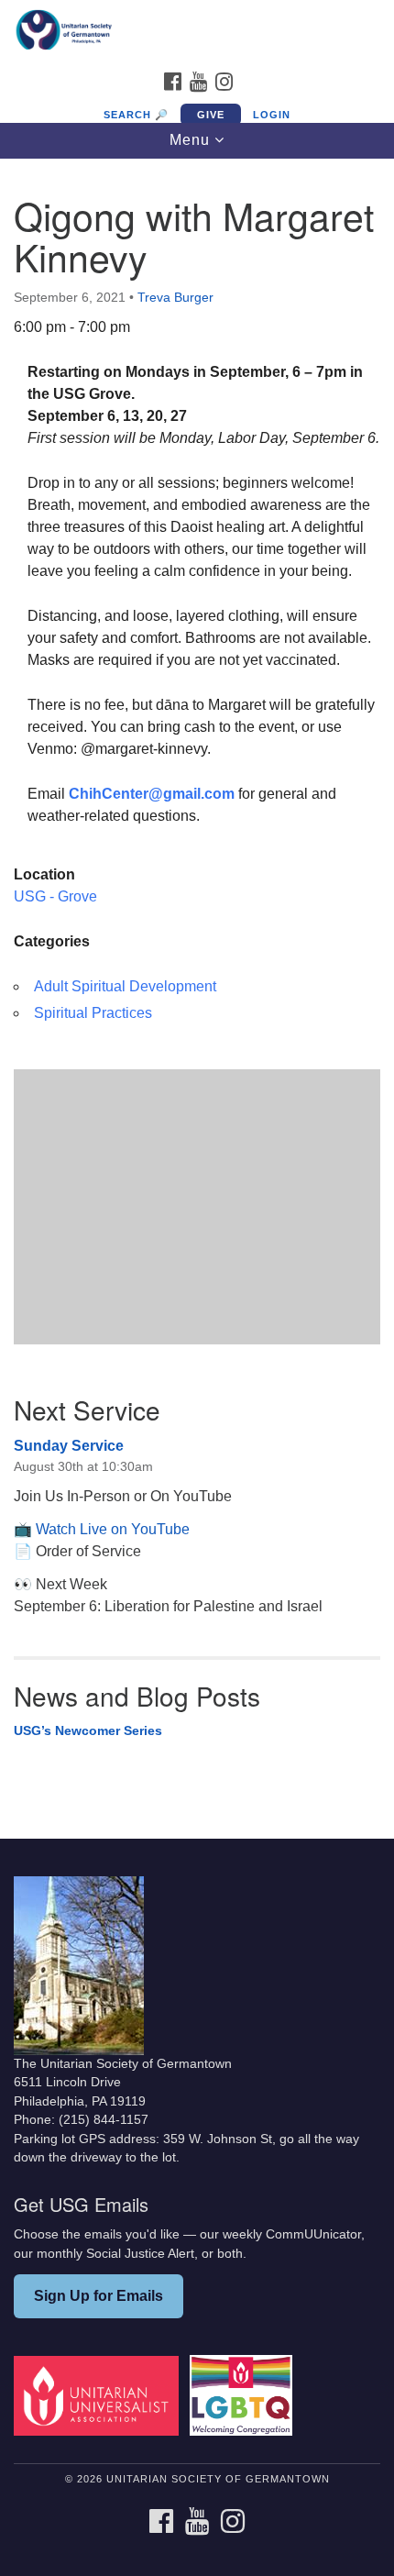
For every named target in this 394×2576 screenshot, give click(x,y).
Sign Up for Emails (98, 2296)
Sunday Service (69, 1446)
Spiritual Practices (93, 1013)
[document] (197, 985)
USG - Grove (55, 896)
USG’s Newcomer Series (88, 1730)
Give (211, 115)
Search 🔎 (136, 115)
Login (272, 115)
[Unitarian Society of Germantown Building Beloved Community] (197, 31)
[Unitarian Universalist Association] (100, 2395)
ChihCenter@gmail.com (152, 794)
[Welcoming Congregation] (245, 2395)
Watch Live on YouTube (113, 1529)
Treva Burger (175, 297)
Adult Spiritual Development (125, 986)
